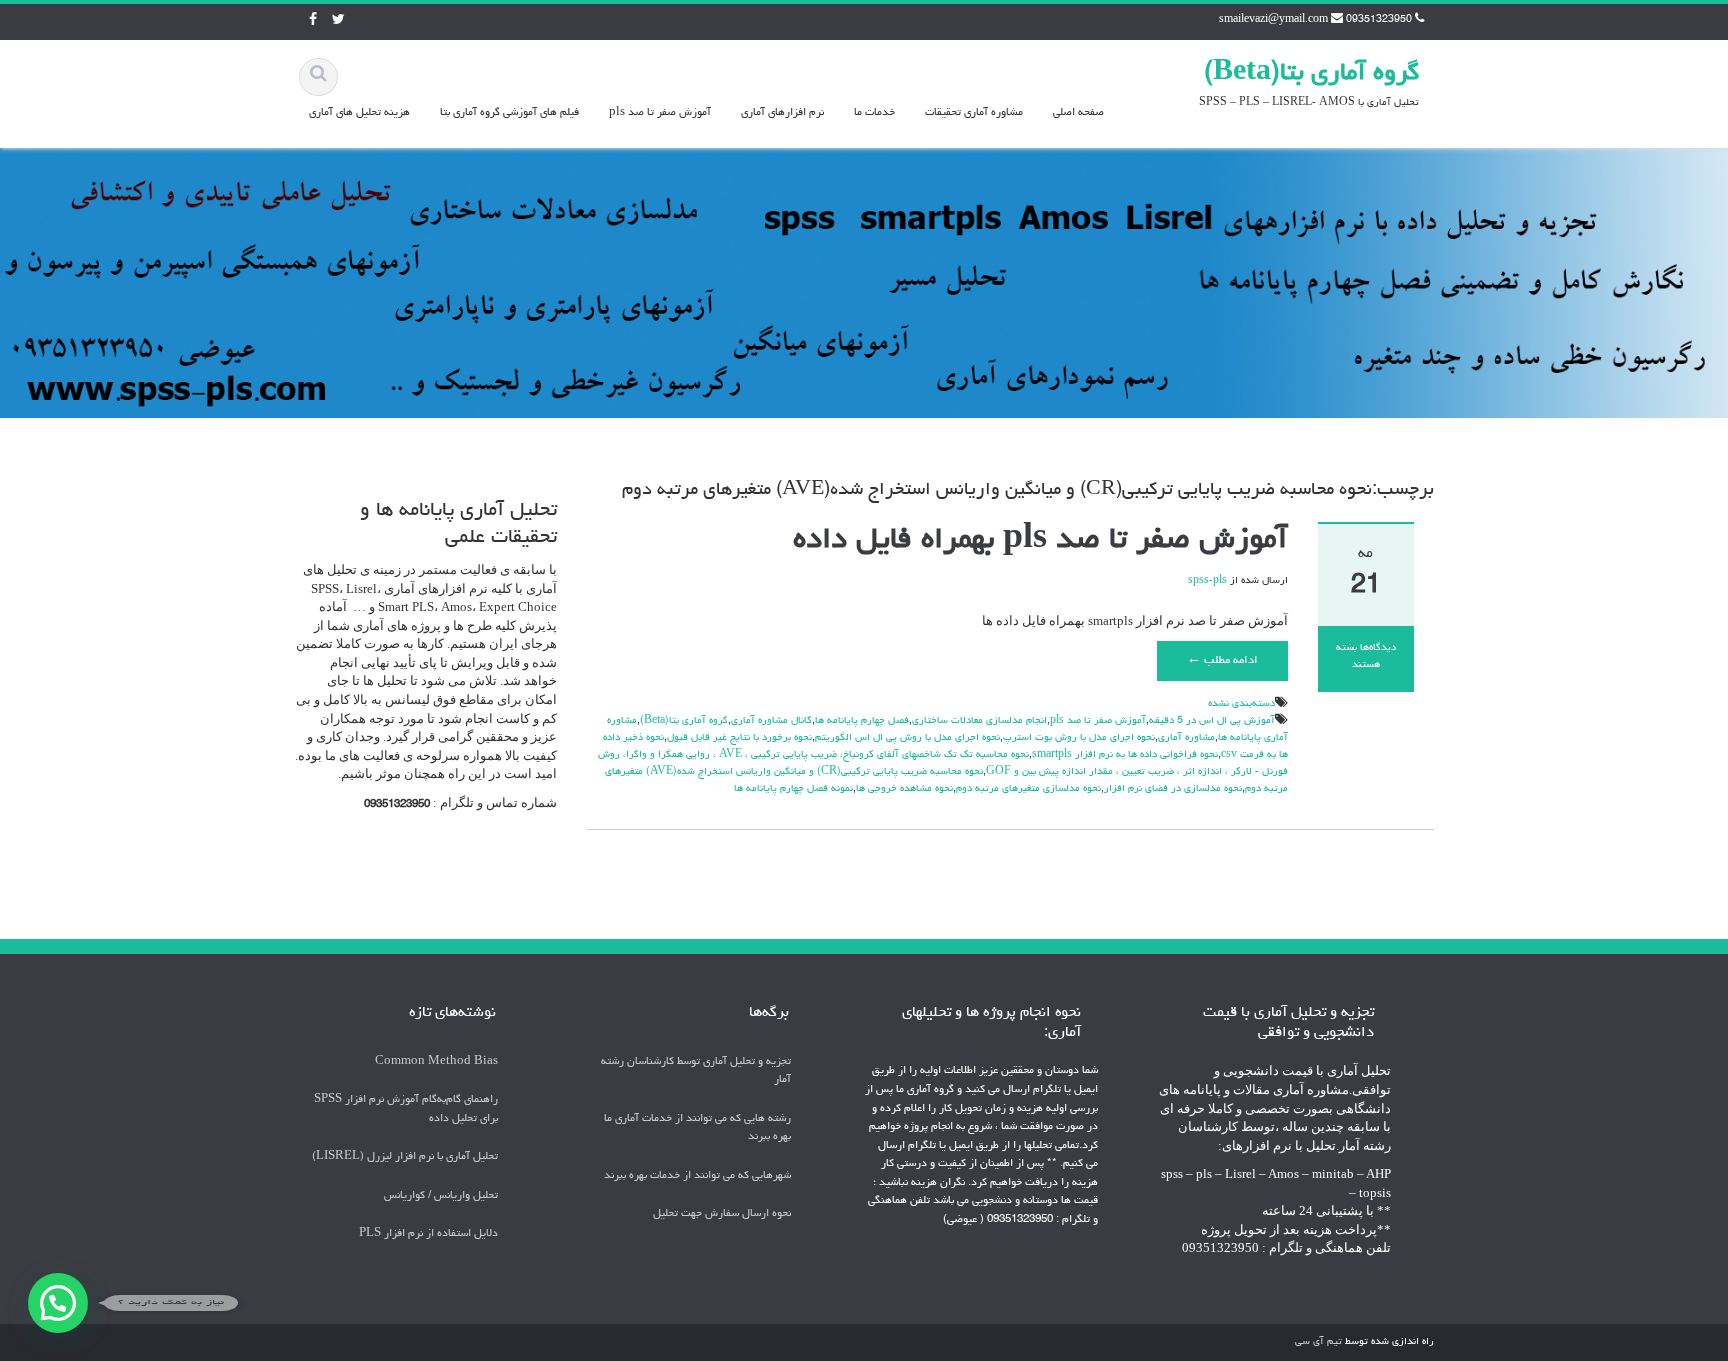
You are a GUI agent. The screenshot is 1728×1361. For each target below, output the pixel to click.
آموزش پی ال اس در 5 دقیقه (1212, 721)
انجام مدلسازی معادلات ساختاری (979, 721)
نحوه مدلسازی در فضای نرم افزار (1173, 789)
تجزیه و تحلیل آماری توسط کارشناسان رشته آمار (696, 1071)
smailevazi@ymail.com (1273, 20)
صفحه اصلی (1078, 112)
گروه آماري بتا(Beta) (1311, 74)
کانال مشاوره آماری (771, 721)
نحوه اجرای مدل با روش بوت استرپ (1079, 738)
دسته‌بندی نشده (1241, 704)
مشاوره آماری (1186, 738)
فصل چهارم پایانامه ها (862, 721)
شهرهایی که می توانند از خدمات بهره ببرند (697, 1175)
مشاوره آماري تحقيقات (974, 112)
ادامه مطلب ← (1222, 661)
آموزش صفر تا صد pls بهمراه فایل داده (1040, 541)
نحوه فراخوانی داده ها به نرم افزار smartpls (1125, 755)
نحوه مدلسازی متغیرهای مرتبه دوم (1028, 789)
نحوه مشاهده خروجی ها (904, 789)
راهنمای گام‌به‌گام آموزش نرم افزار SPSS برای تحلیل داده (406, 1109)
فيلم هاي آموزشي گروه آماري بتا (509, 112)
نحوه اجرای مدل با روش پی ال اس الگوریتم (907, 738)
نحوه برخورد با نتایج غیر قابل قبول (739, 738)
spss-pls (1207, 581)
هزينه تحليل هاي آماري (359, 112)
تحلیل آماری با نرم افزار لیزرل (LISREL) (405, 1157)
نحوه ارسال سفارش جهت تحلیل (722, 1214)
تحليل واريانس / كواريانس (441, 1195)
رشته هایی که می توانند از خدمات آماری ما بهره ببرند (697, 1128)
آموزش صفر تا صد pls (660, 112)
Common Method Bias (436, 1061)
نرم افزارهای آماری (782, 112)
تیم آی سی (1318, 1342)
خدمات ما (874, 112)
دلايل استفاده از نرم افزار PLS (428, 1234)
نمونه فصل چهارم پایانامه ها (793, 789)
